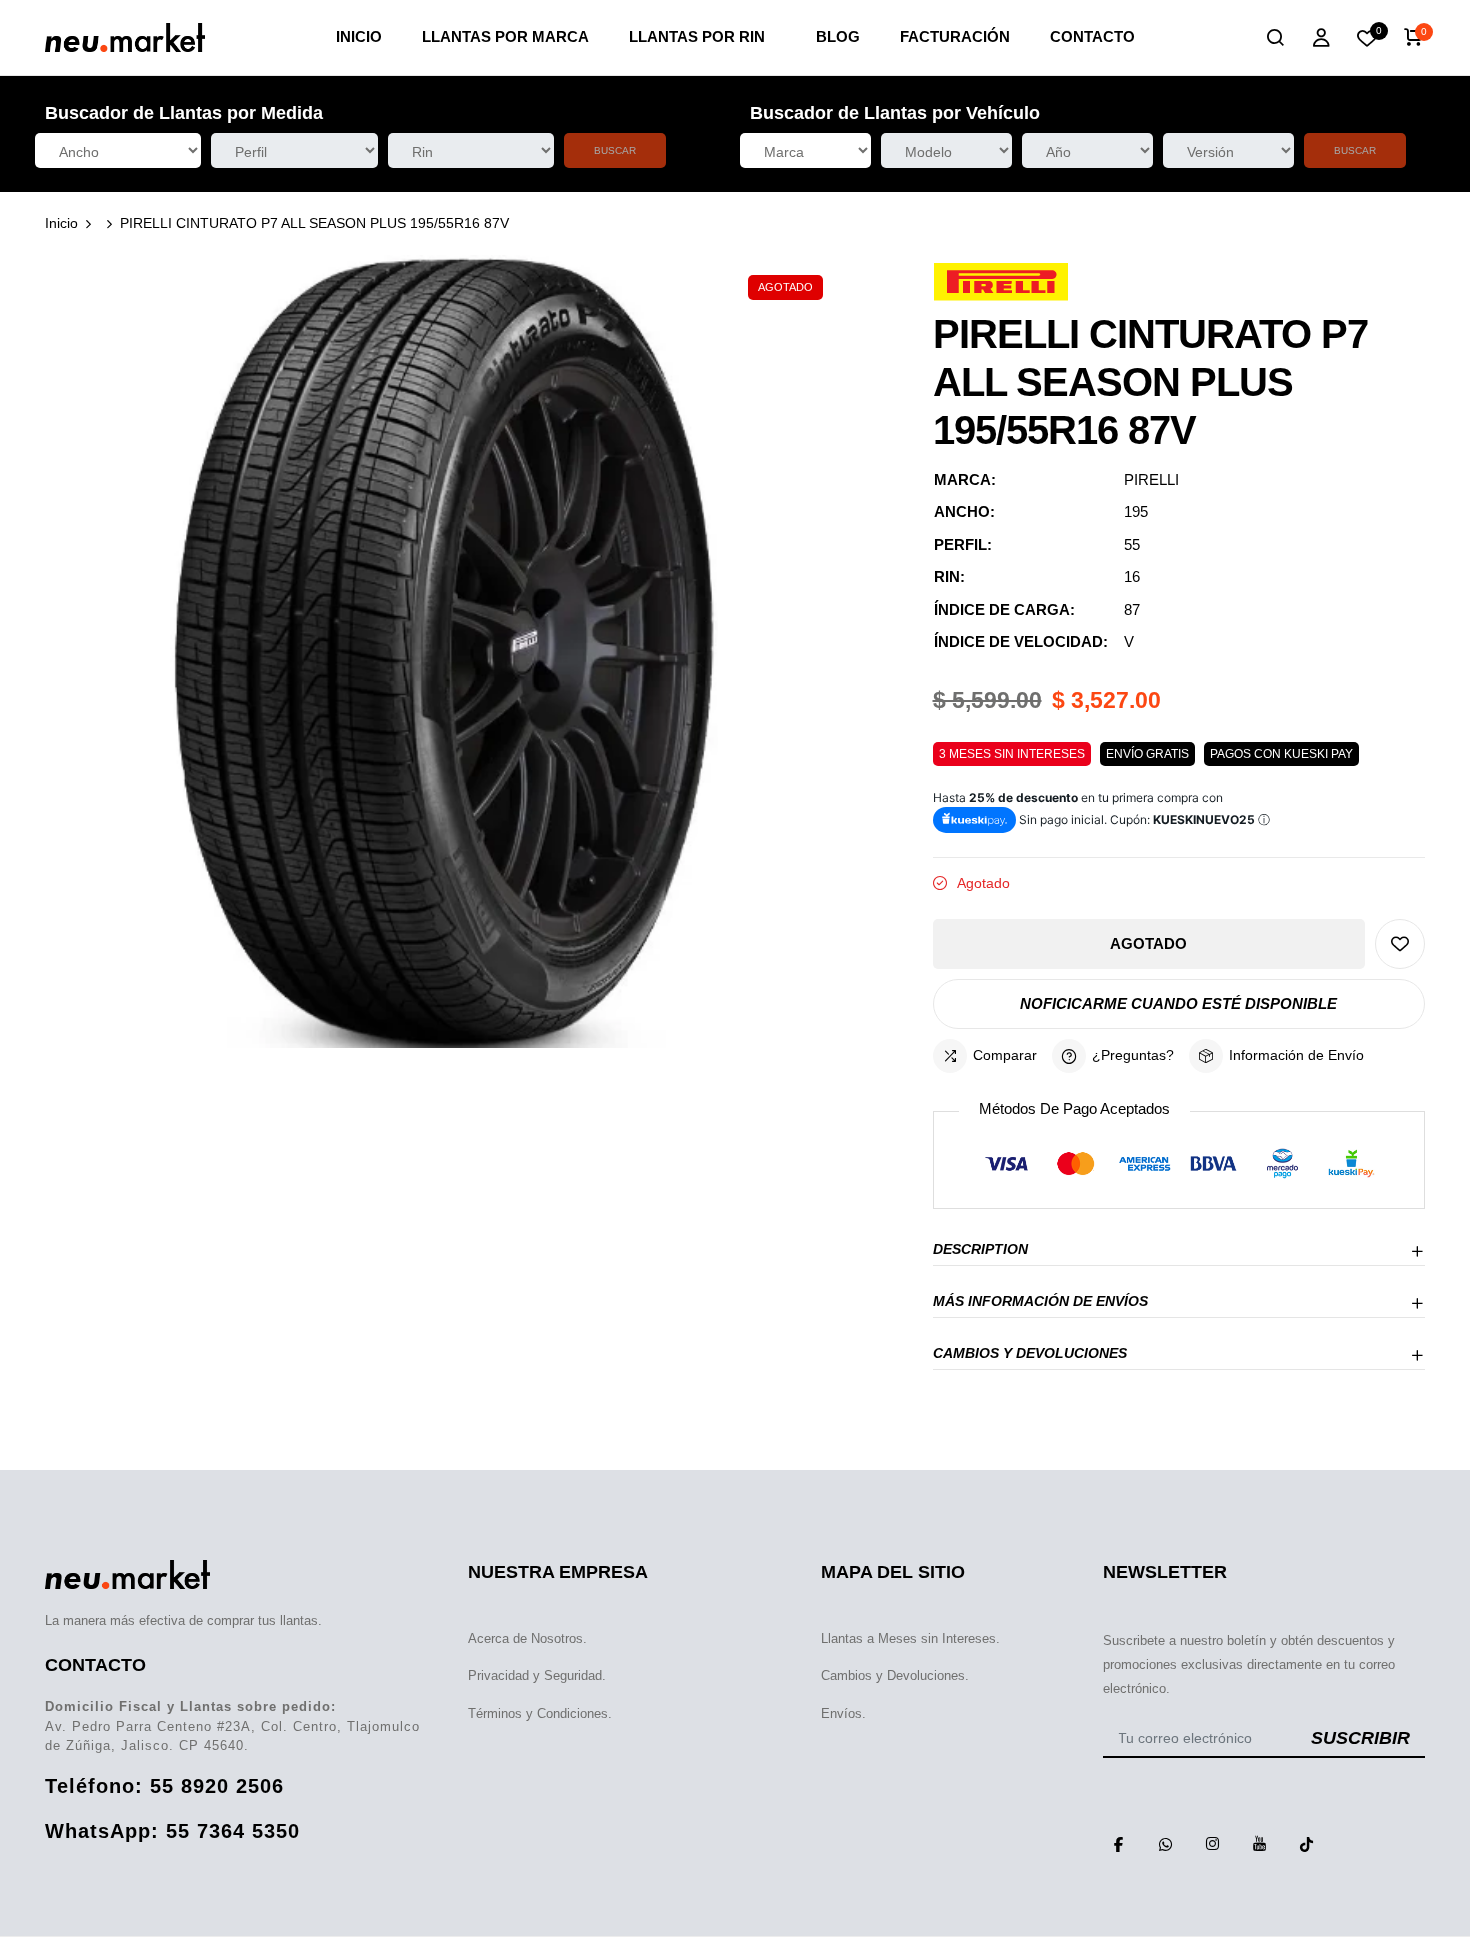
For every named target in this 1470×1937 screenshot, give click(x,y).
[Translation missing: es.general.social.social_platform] (1119, 1844)
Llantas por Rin (697, 36)
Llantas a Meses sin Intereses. (910, 1638)
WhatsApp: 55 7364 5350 (172, 1831)
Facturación (955, 36)
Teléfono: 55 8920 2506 (164, 1786)
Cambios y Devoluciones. (895, 1675)
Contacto (1092, 36)
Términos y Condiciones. (540, 1713)
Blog (838, 36)
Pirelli (1151, 479)
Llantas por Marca (505, 36)
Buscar (615, 150)
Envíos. (843, 1713)
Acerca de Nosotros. (527, 1638)
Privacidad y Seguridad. (537, 1675)
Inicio (359, 36)
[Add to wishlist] (1400, 944)
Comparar (1005, 1055)
